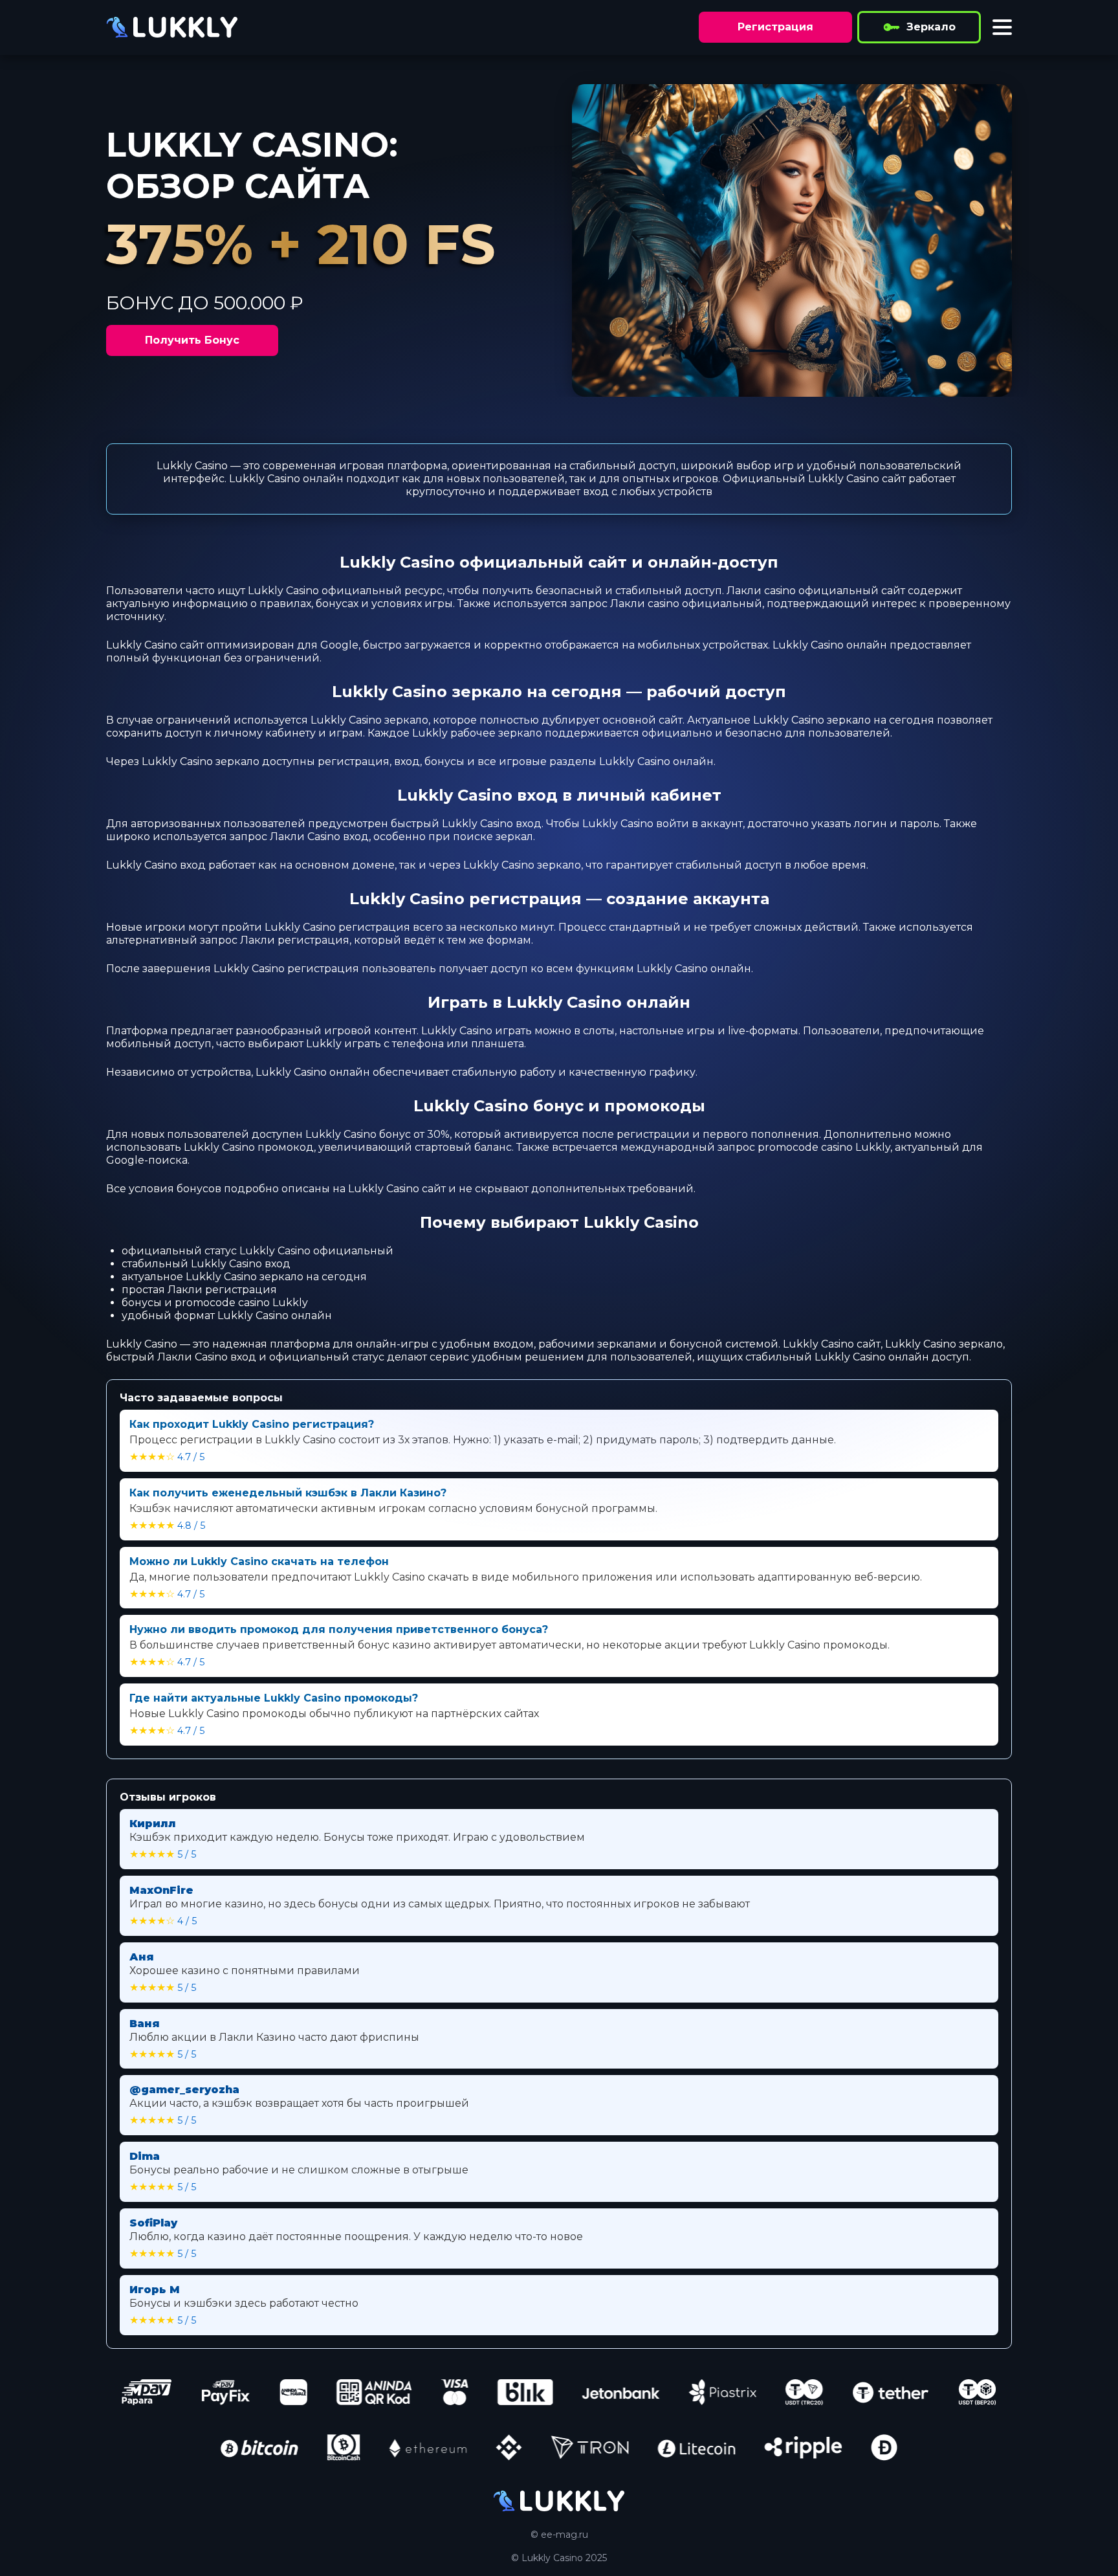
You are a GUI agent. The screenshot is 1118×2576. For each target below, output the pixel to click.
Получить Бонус (192, 340)
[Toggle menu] (1002, 27)
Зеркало (931, 27)
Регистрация (775, 27)
